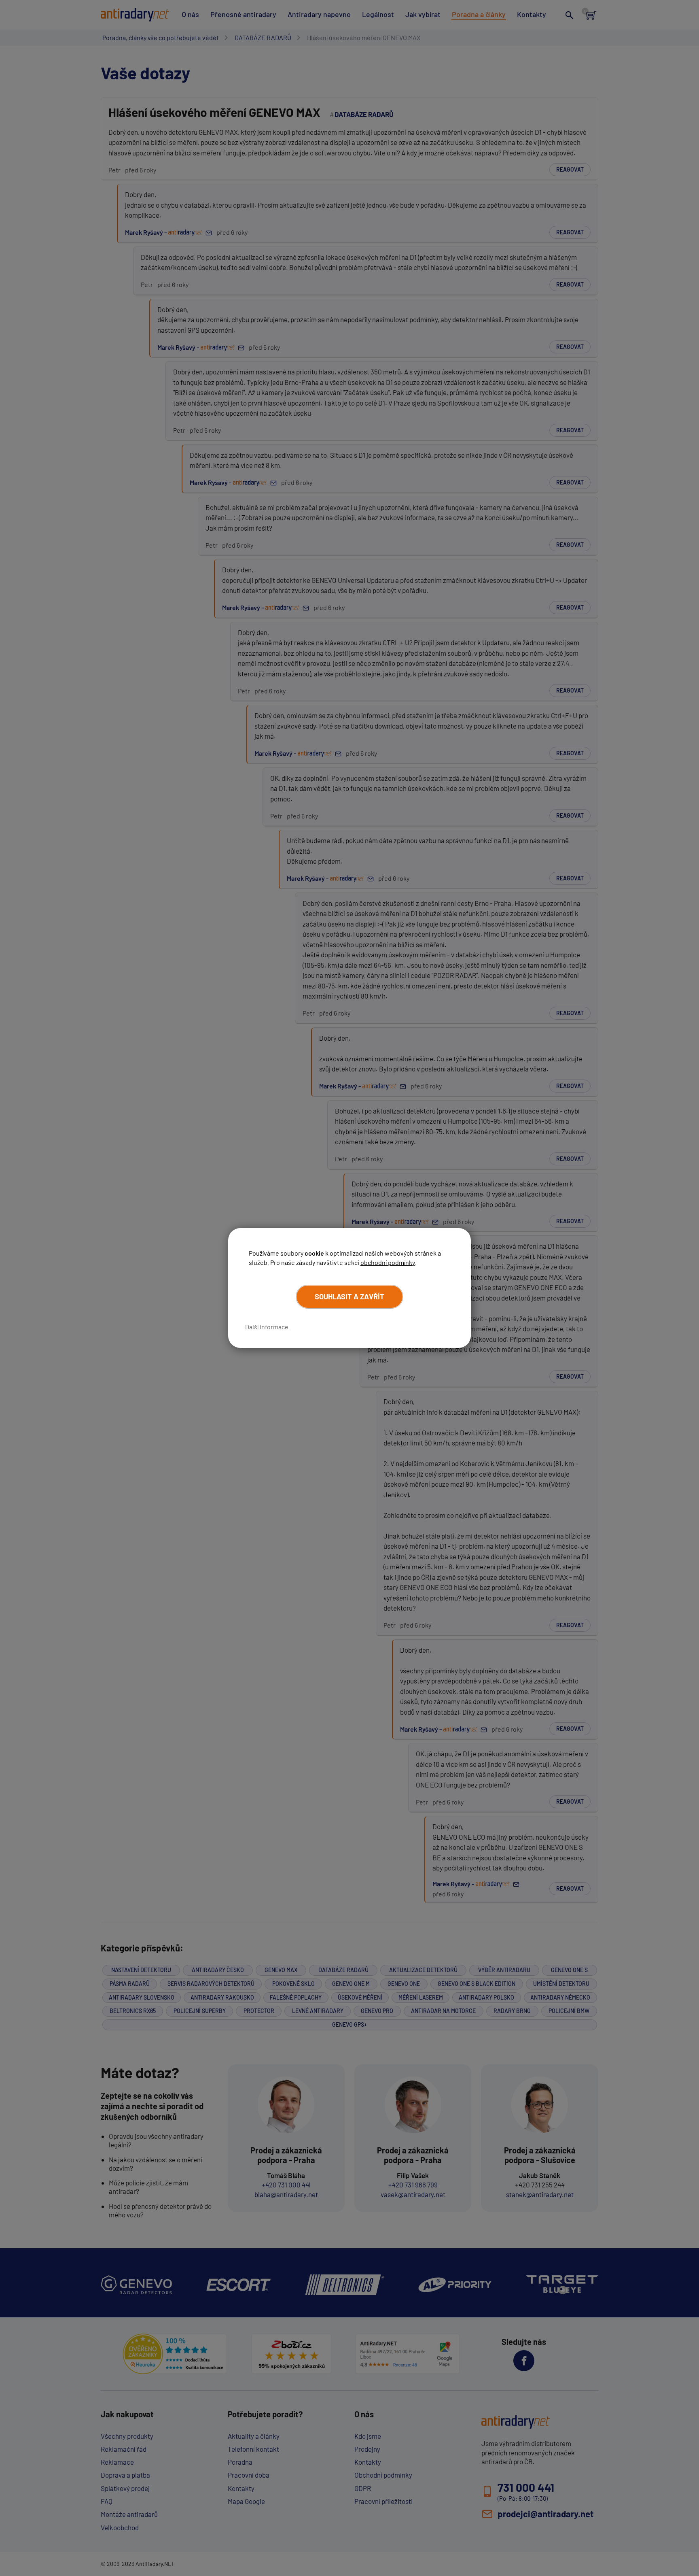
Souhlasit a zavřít (349, 1297)
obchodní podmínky (388, 1262)
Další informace (267, 1327)
